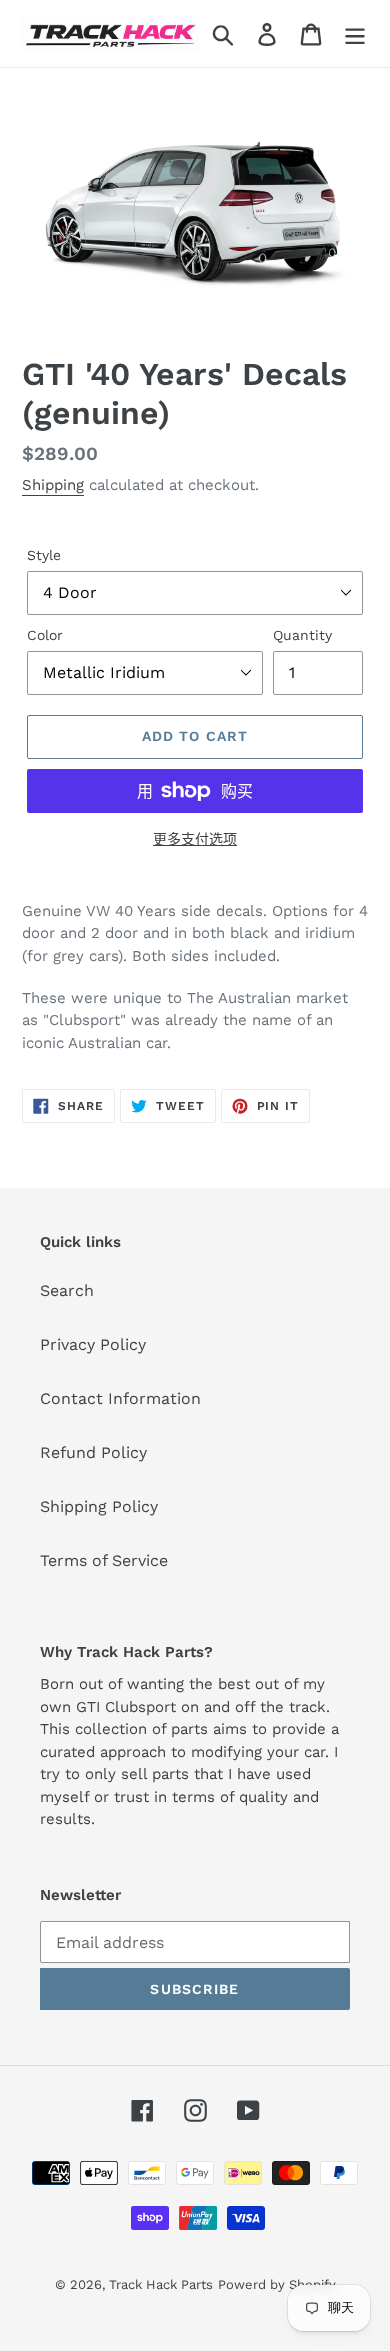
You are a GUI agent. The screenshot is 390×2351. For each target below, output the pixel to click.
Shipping (53, 485)
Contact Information (120, 1398)
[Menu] (355, 33)
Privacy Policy (93, 1344)
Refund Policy (93, 1452)
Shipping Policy (99, 1506)
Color (45, 635)
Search (67, 1290)
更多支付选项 (195, 839)
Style (44, 555)
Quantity (302, 635)
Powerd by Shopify (277, 2284)
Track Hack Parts (161, 2284)
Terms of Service (104, 1560)
